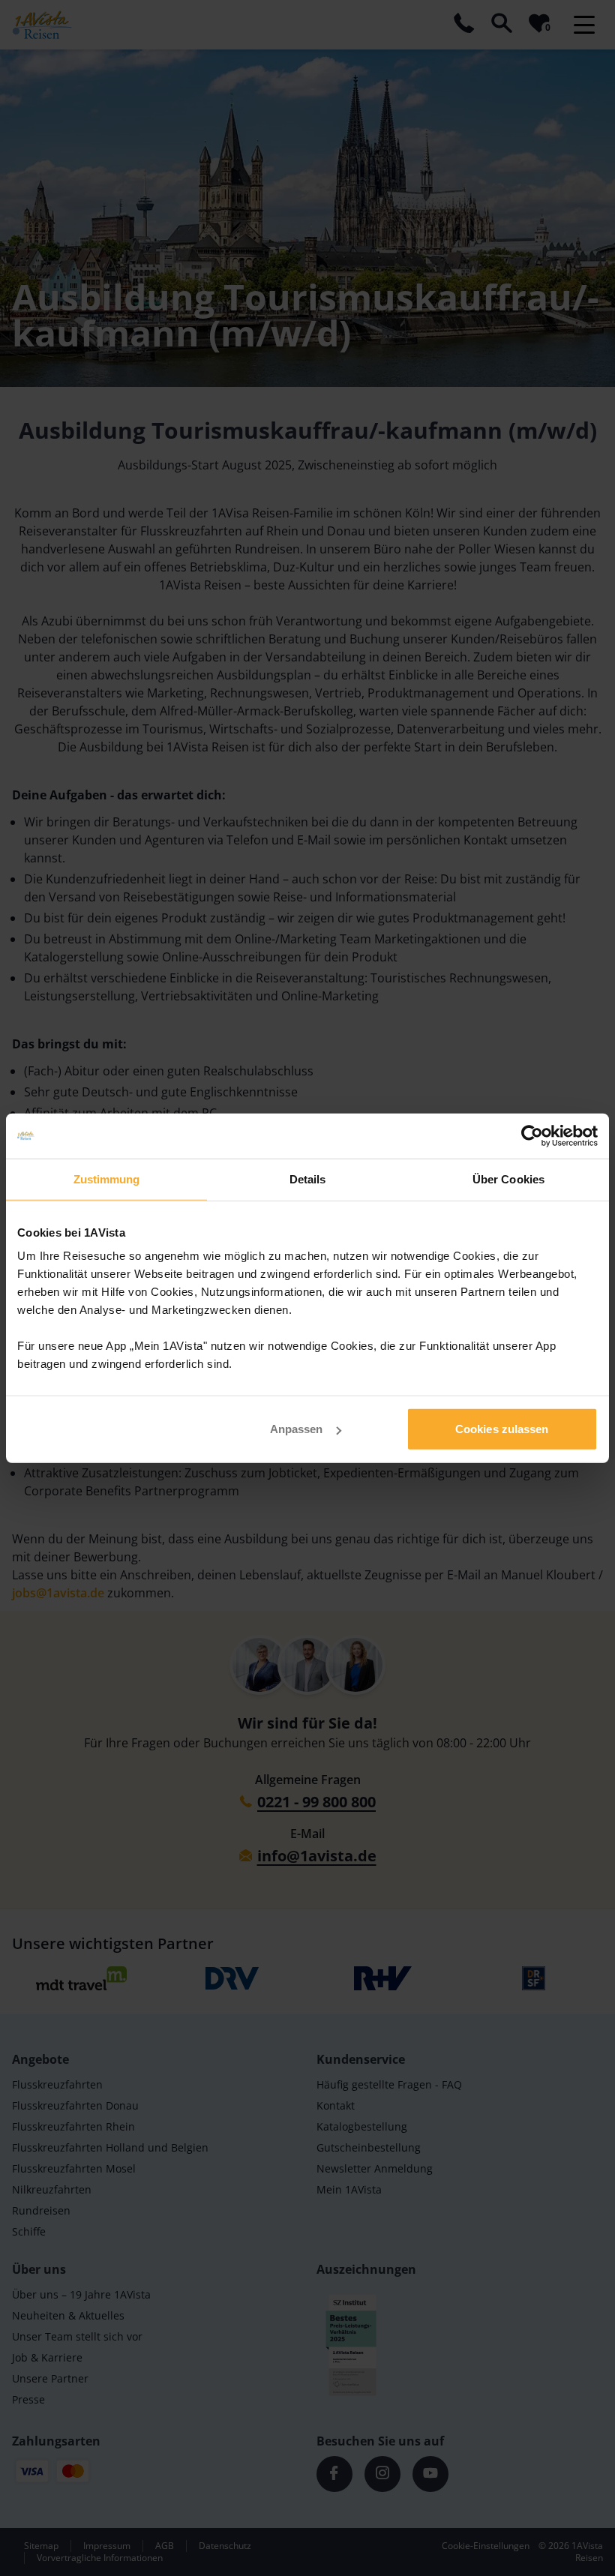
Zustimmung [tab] (107, 1179)
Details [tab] (308, 1179)
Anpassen (297, 1429)
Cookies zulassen (502, 1429)
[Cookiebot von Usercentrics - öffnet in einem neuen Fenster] (532, 1135)
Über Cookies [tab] (508, 1179)
